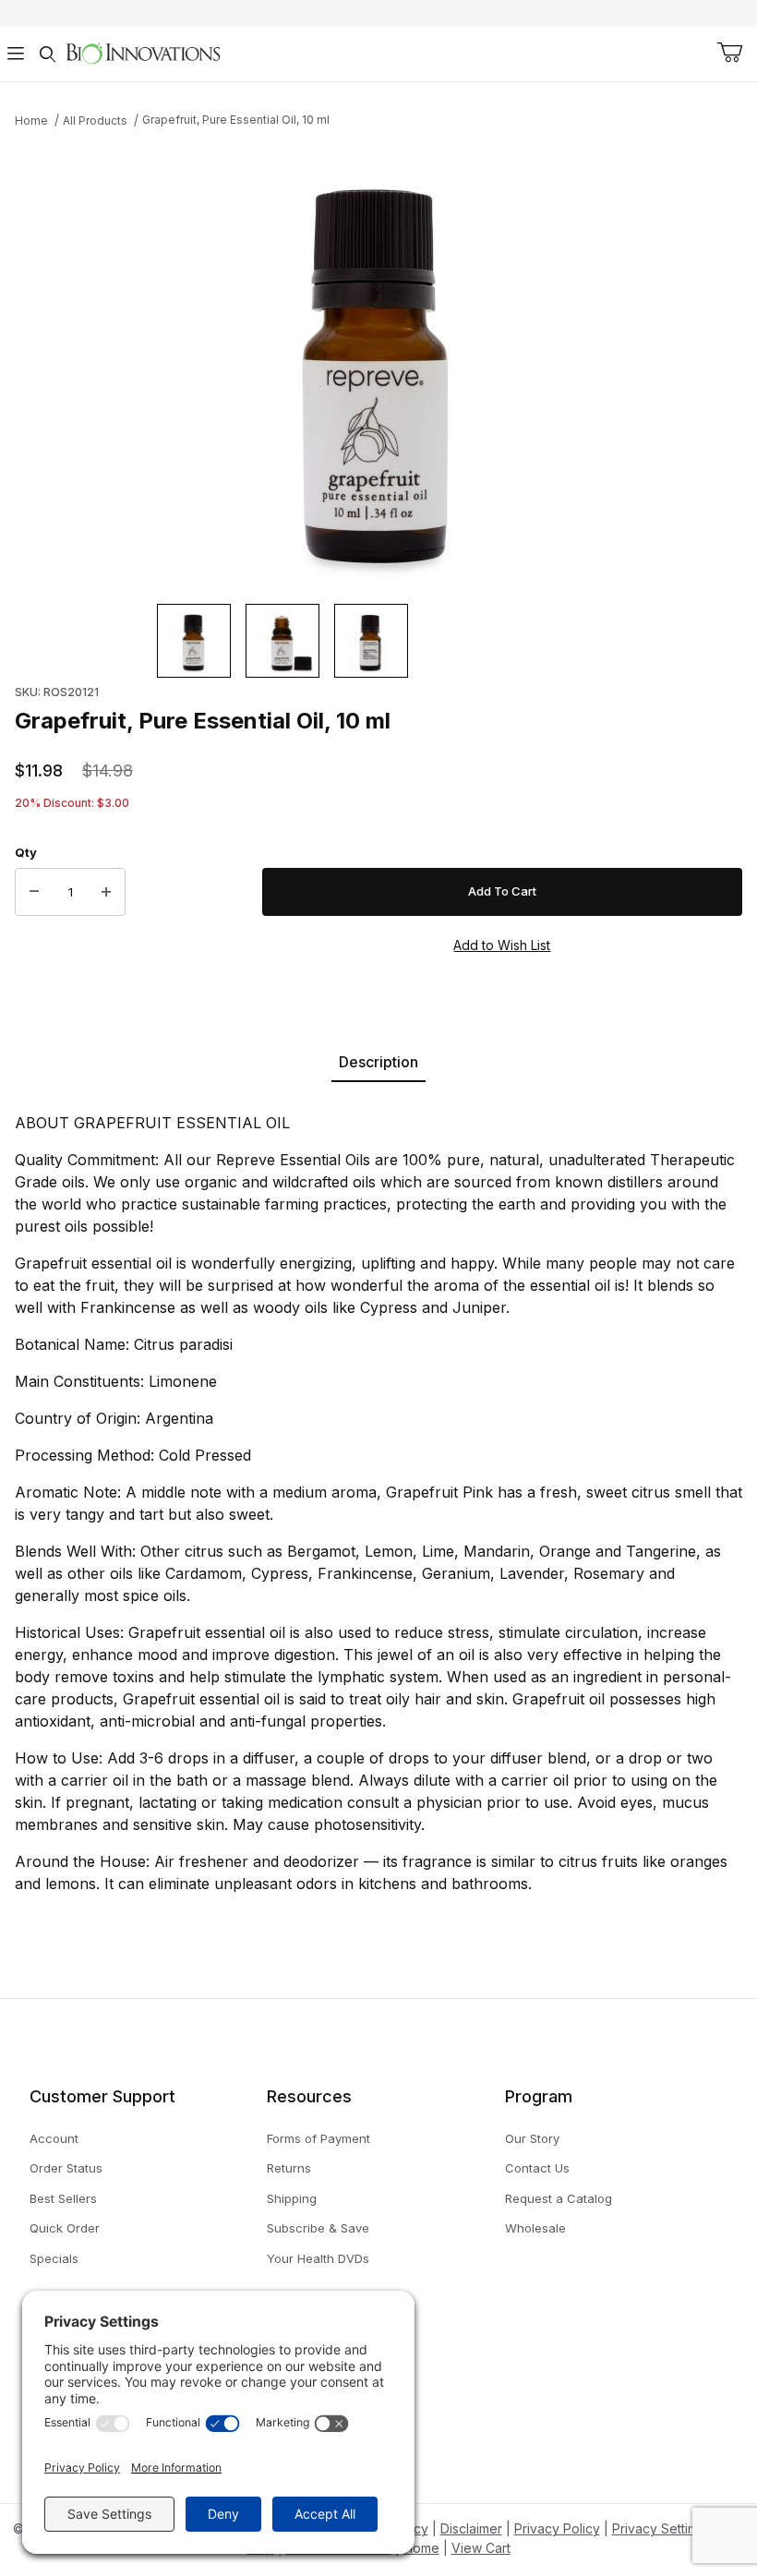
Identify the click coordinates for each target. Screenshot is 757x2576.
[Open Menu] (16, 54)
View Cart (481, 2548)
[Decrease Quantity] (34, 892)
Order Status (66, 2168)
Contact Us (537, 2168)
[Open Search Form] (47, 54)
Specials (54, 2258)
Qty (26, 852)
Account (54, 2138)
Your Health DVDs (318, 2258)
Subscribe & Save (318, 2228)
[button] (194, 641)
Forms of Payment (318, 2138)
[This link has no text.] (143, 52)
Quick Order (65, 2228)
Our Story (532, 2138)
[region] (378, 641)
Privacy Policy (557, 2528)
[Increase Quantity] (106, 892)
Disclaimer (471, 2528)
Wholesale (535, 2228)
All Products (95, 120)
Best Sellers (63, 2198)
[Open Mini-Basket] (729, 53)
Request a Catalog (559, 2198)
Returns (289, 2168)
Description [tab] (378, 1062)
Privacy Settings (661, 2528)
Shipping (292, 2198)
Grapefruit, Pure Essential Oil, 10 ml (236, 120)
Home (31, 120)
